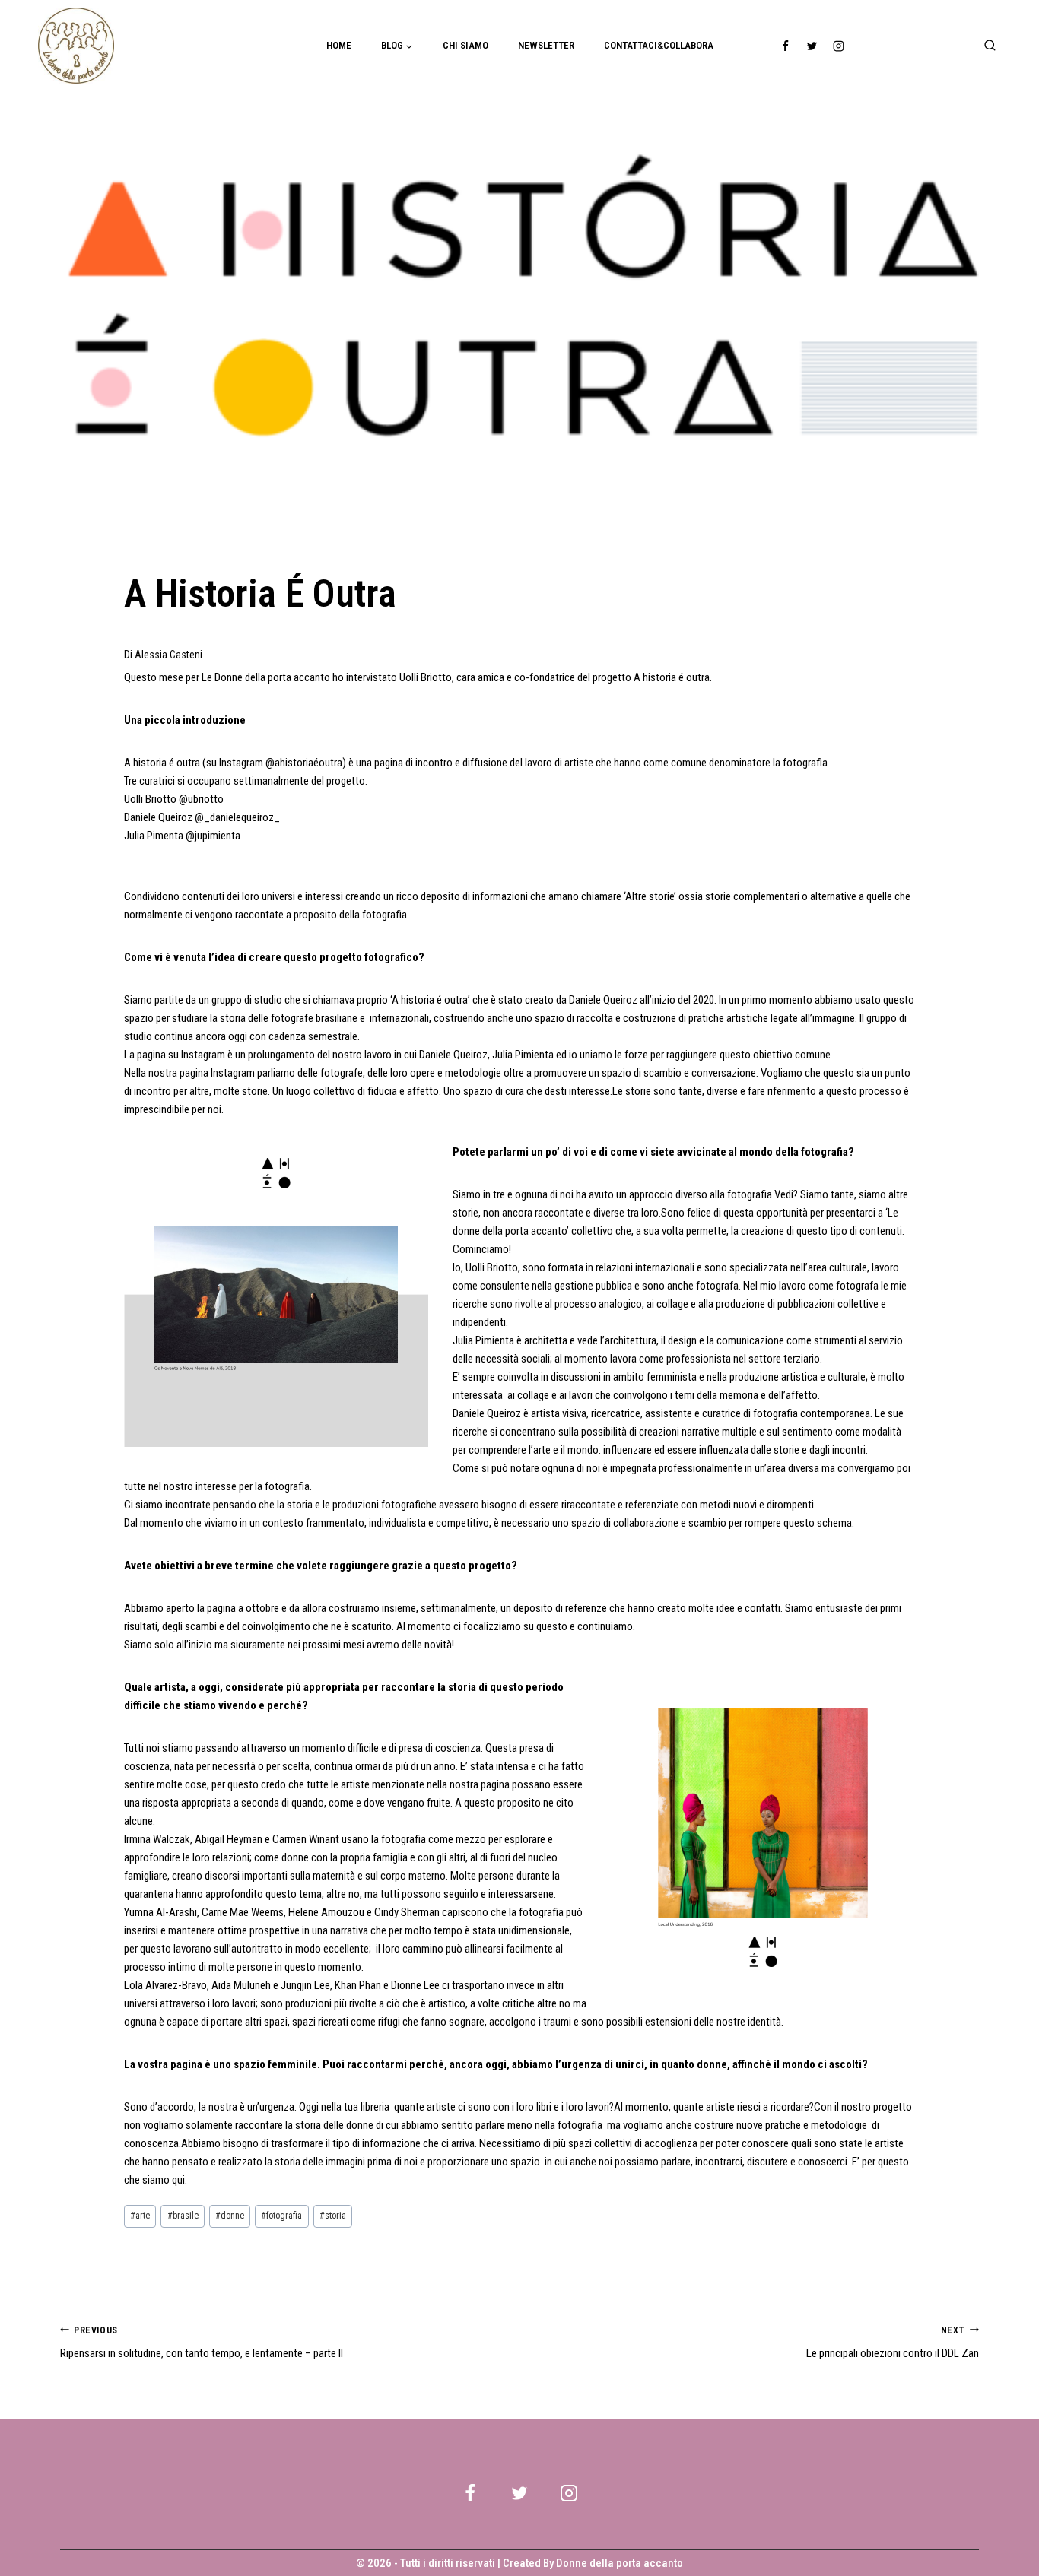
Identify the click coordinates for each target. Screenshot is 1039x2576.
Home (339, 45)
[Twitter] (812, 46)
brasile (183, 2216)
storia (333, 2216)
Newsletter (546, 45)
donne (230, 2216)
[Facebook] (786, 46)
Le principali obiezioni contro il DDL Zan (893, 2343)
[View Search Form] (990, 46)
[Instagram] (839, 46)
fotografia (281, 2216)
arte (140, 2216)
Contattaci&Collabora (659, 45)
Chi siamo (465, 45)
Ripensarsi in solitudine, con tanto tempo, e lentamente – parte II (202, 2343)
